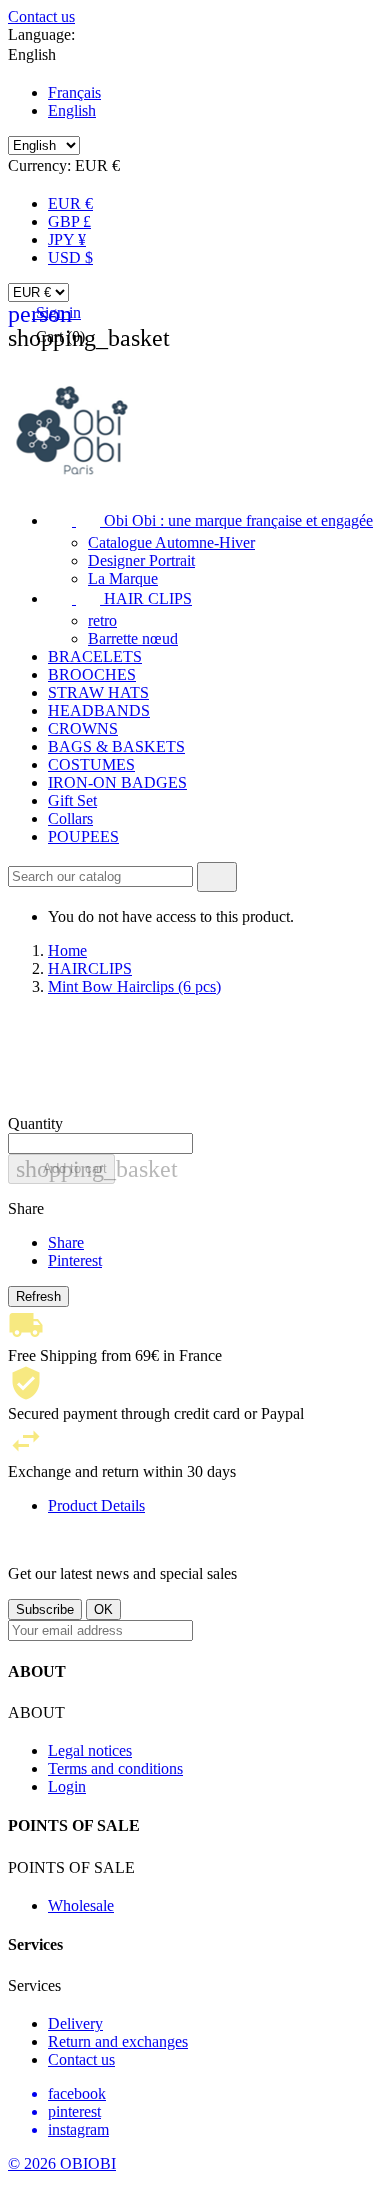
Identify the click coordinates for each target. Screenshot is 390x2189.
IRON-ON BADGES (117, 782)
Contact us (41, 16)
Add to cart (65, 1169)
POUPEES (83, 836)
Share (66, 1242)
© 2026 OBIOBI (62, 2163)
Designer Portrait (141, 560)
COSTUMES (91, 764)
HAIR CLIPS (120, 598)
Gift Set (72, 800)
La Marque (123, 578)
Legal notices (90, 1750)
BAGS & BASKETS (116, 746)
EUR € (70, 203)
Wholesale (81, 1905)
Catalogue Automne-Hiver (171, 542)
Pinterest (75, 1260)
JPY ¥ (67, 239)
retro (102, 620)
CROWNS (83, 728)
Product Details (96, 1505)
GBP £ (69, 221)
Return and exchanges (118, 2041)
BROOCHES (92, 674)
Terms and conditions (115, 1768)
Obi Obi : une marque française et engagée (210, 520)
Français (74, 92)
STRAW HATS (98, 692)
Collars (70, 818)
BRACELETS (95, 656)
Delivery (75, 2023)
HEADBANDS (99, 710)
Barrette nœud (133, 638)
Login (67, 1786)
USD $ (70, 257)
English (72, 110)
